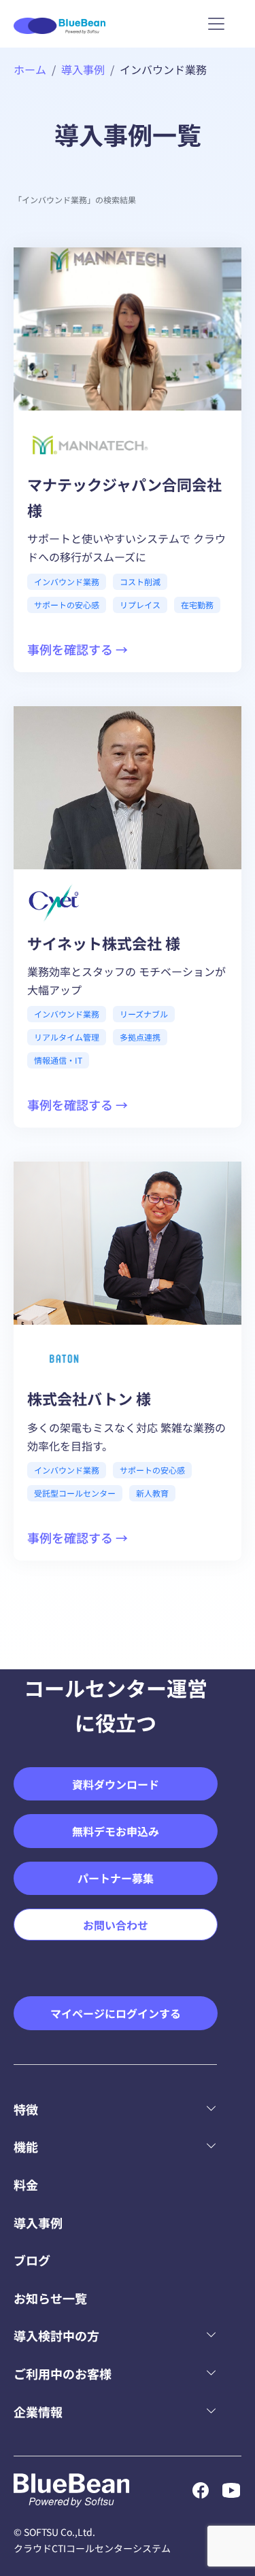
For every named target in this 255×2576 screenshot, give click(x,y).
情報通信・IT (58, 1060)
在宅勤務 (197, 605)
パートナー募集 (116, 1878)
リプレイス (140, 605)
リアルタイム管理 (67, 1037)
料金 (26, 2185)
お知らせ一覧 (50, 2298)
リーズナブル (144, 1014)
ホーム (30, 69)
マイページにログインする (116, 2013)
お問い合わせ (116, 1925)
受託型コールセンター (75, 1493)
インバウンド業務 (67, 581)
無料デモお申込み (116, 1831)
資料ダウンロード (116, 1784)
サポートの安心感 (67, 605)
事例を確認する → (78, 649)
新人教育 (152, 1493)
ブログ (32, 2260)
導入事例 (83, 69)
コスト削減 (140, 581)
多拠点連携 (140, 1037)
